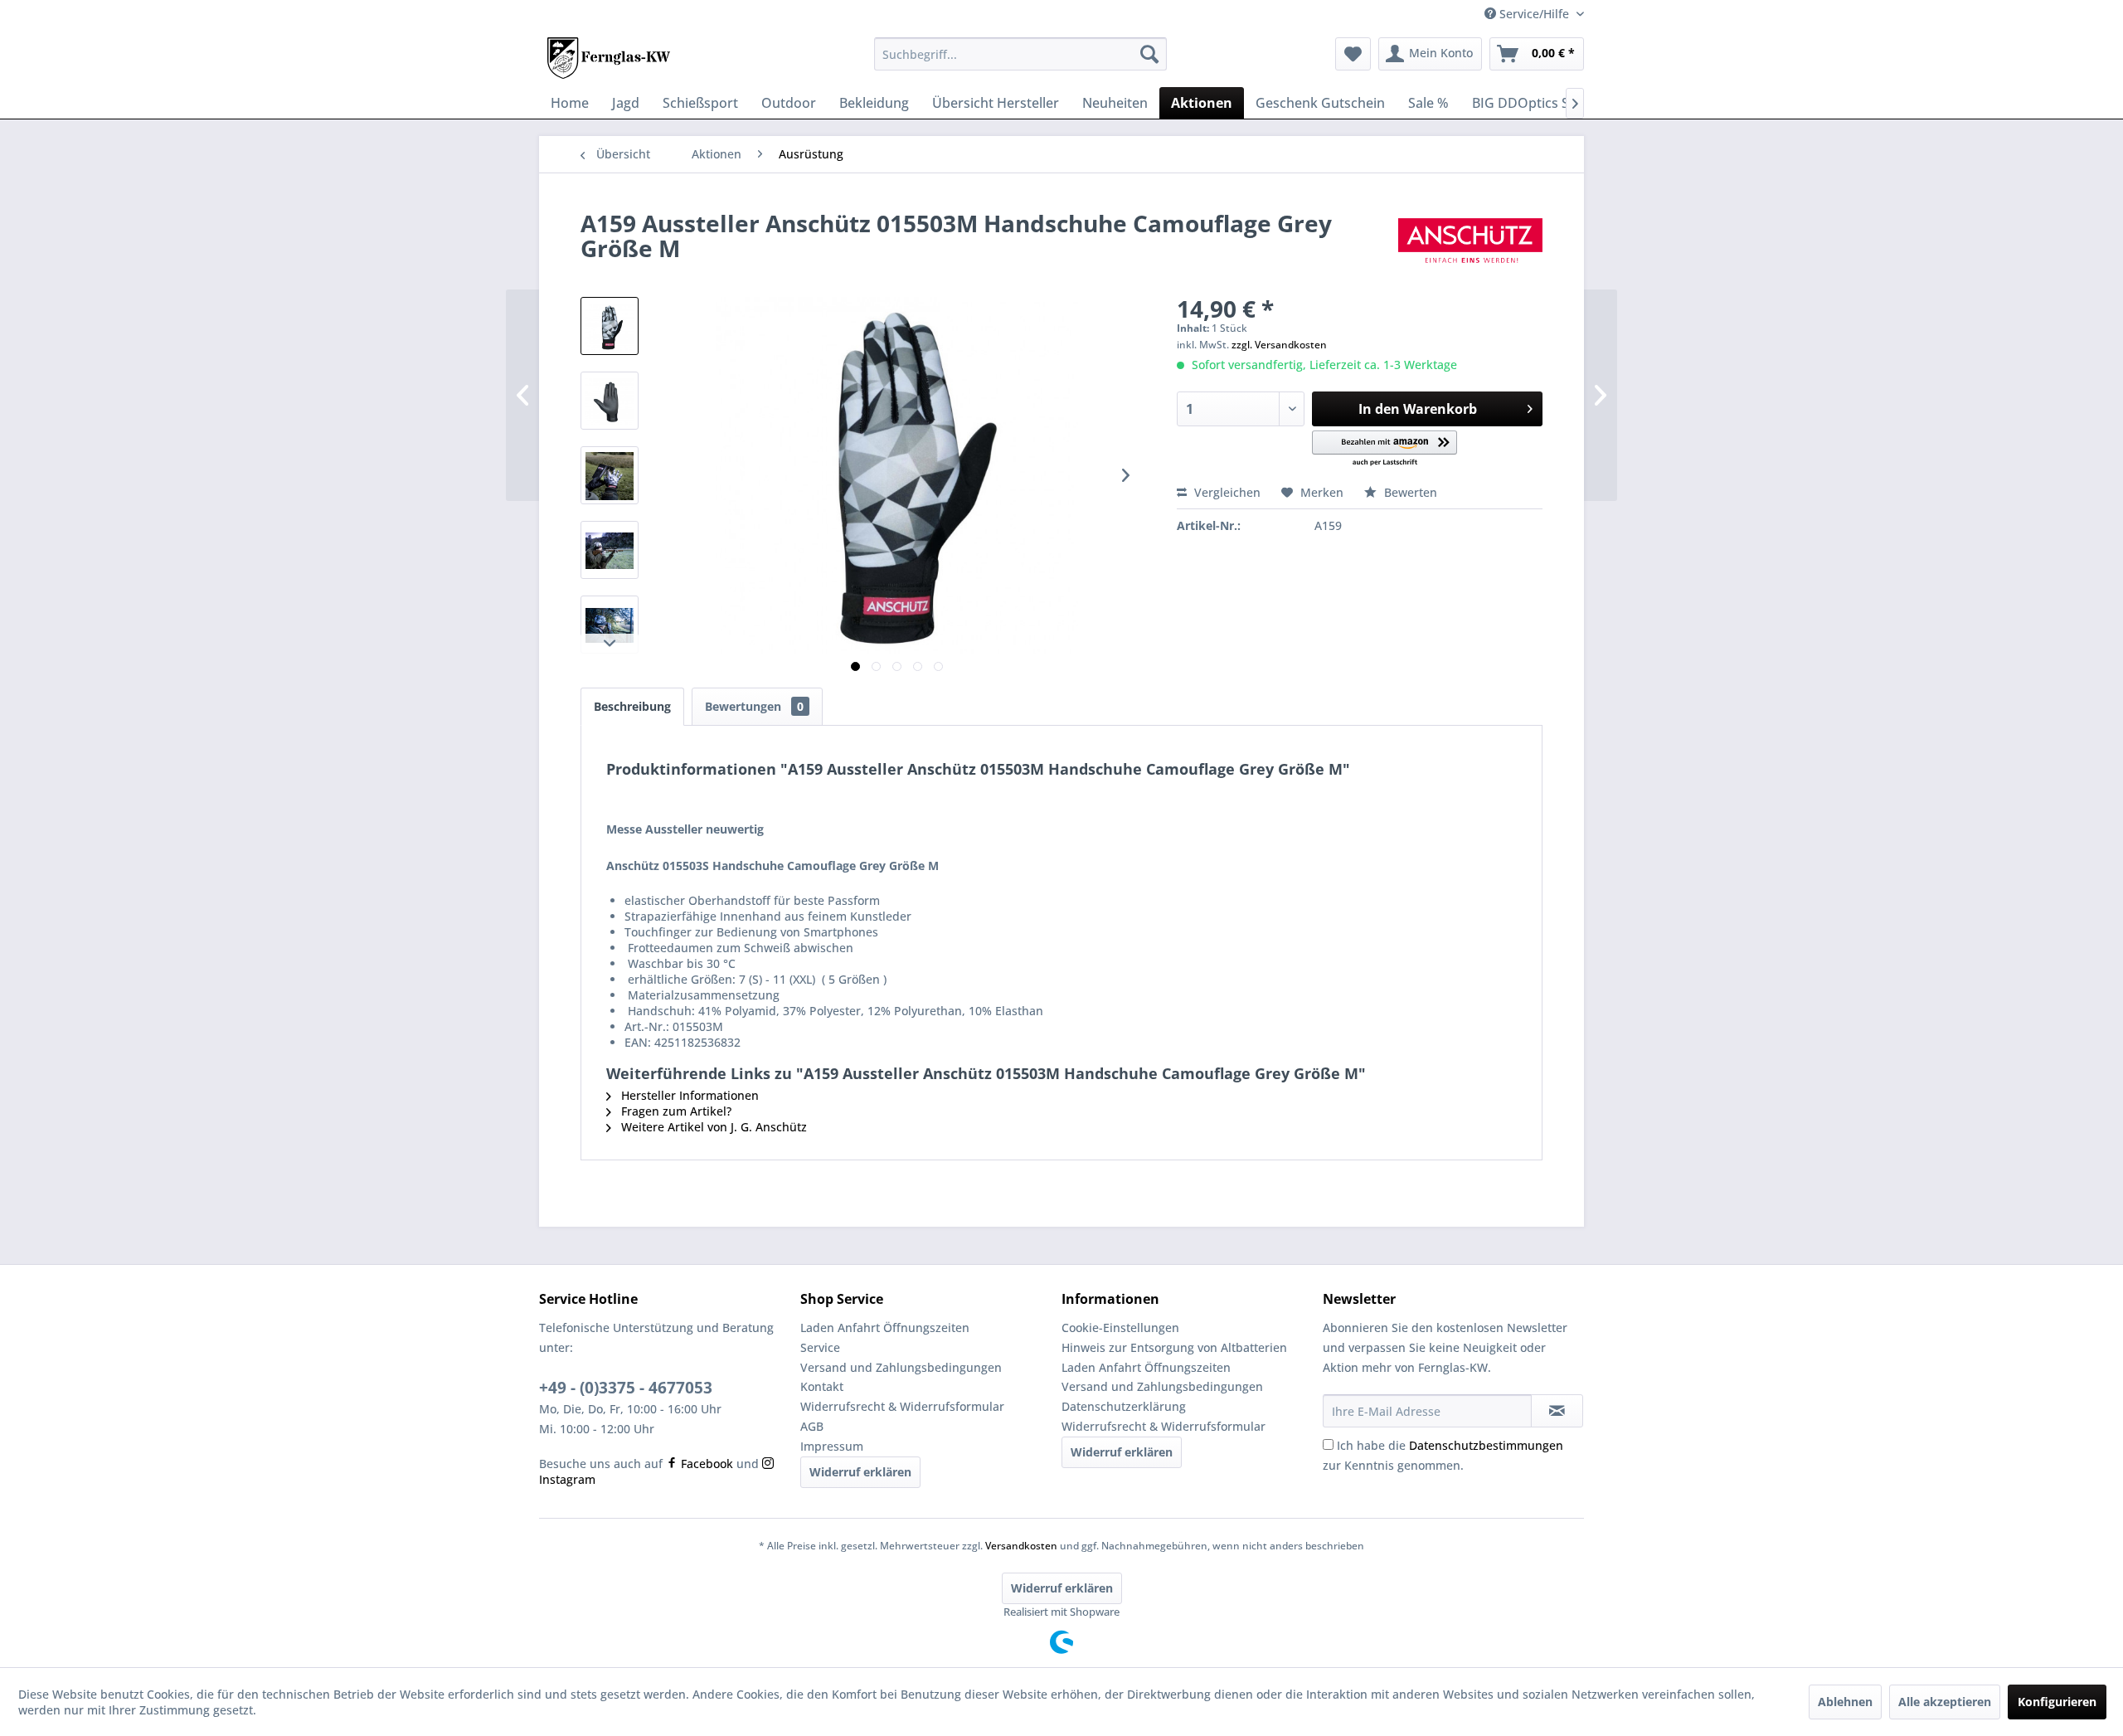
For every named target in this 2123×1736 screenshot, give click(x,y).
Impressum (832, 1446)
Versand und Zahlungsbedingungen (901, 1367)
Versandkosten (1021, 1546)
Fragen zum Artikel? (675, 1111)
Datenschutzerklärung (1124, 1406)
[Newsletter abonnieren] (1557, 1411)
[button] (1385, 449)
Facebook (705, 1464)
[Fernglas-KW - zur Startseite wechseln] (609, 58)
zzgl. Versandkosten (1279, 345)
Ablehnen (1845, 1702)
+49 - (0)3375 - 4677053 (626, 1388)
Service (820, 1347)
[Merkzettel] (1353, 54)
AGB (812, 1426)
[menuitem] (1020, 54)
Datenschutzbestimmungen (1486, 1445)
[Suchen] (1149, 54)
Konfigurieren (2057, 1702)
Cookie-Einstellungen (1120, 1328)
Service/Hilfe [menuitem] (1534, 14)
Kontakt (822, 1386)
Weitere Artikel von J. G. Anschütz (712, 1127)
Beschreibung (632, 706)
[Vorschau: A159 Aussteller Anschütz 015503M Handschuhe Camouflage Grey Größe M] (610, 326)
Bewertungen (754, 706)
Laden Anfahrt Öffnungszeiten (885, 1328)
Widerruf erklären (860, 1472)
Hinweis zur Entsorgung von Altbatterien (1174, 1347)
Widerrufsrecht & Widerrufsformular (902, 1406)
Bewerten (1409, 492)
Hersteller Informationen (688, 1095)
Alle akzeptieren (1945, 1702)
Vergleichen (1226, 492)
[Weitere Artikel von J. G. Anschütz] (1470, 240)
